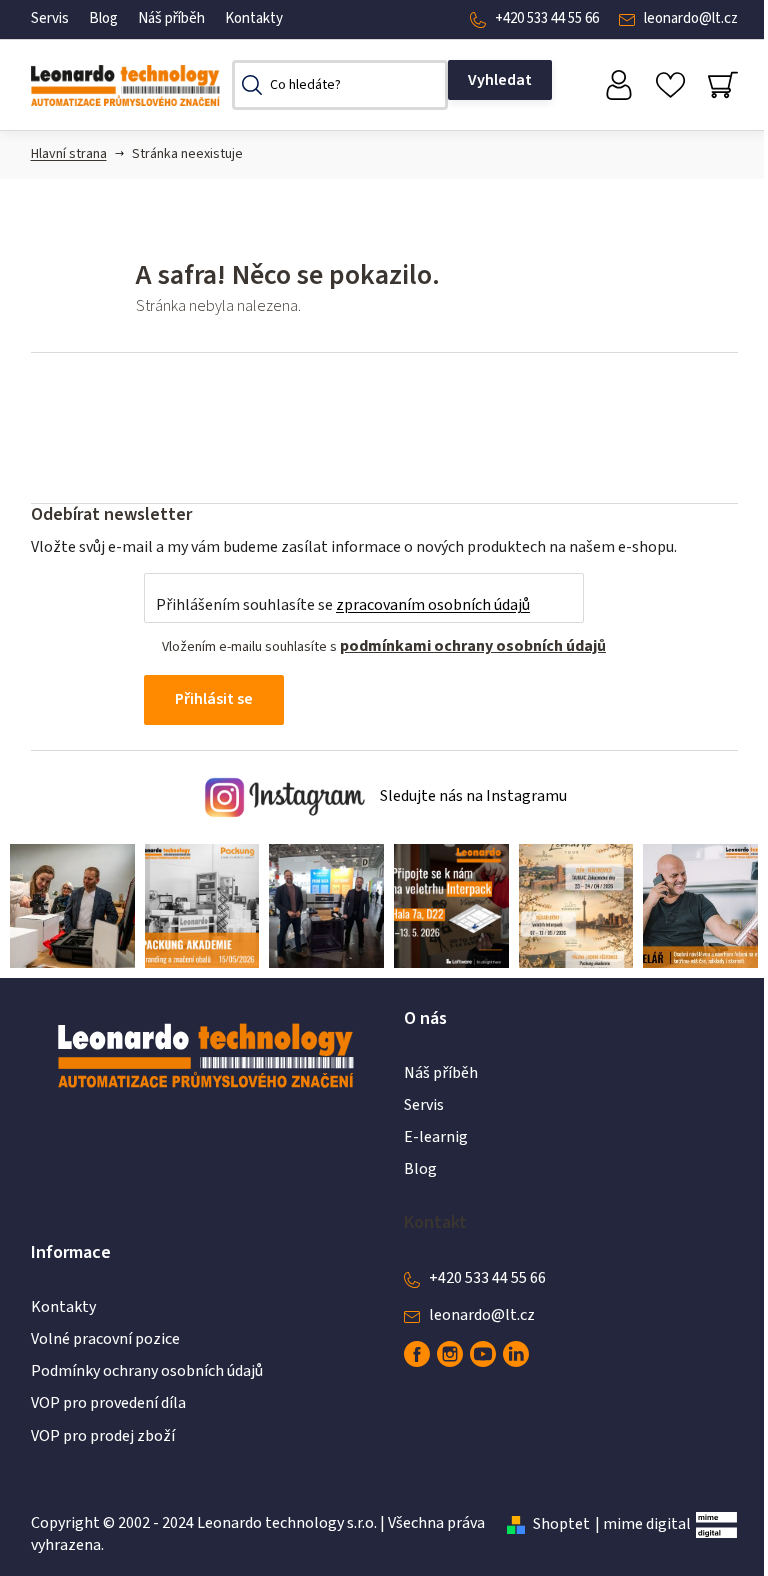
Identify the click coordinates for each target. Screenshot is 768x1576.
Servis (50, 18)
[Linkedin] (516, 1354)
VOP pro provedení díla (108, 1403)
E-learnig (436, 1137)
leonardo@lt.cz (691, 18)
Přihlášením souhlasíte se (343, 605)
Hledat (500, 80)
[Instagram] (450, 1354)
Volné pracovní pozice (105, 1339)
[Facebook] (417, 1354)
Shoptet (561, 1524)
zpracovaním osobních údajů (433, 605)
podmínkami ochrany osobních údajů (473, 646)
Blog (103, 18)
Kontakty (254, 18)
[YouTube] (483, 1354)
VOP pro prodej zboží (103, 1436)
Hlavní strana (69, 154)
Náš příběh (171, 18)
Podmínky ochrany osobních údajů (147, 1371)
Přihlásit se (214, 699)
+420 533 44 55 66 (547, 18)
